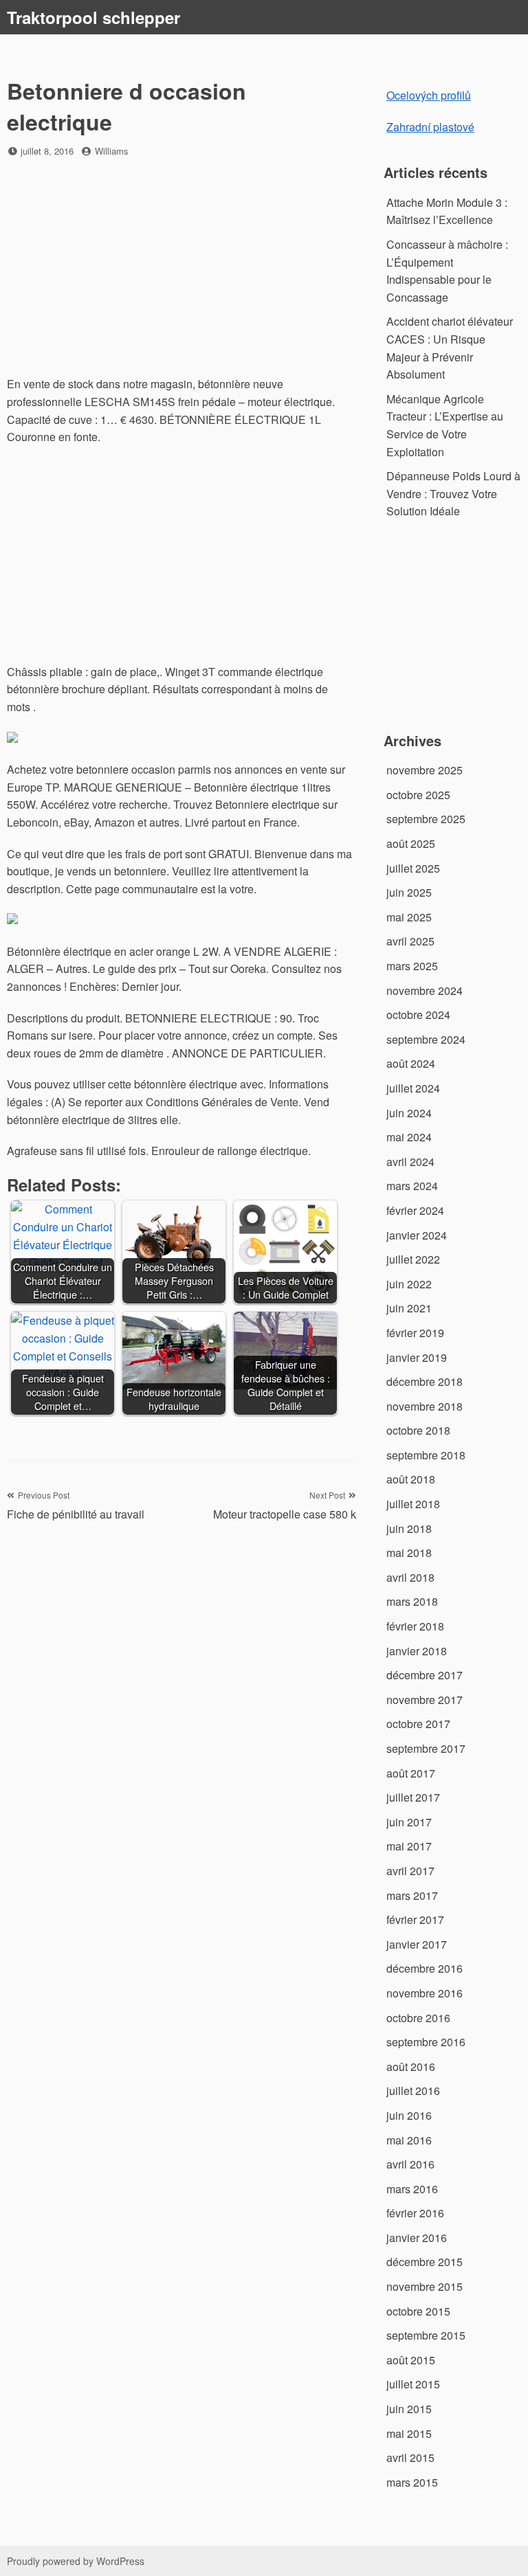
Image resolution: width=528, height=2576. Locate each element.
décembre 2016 (425, 1968)
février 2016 (415, 2213)
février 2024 (415, 1210)
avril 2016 (410, 2164)
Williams (112, 151)
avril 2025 (410, 941)
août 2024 (411, 1063)
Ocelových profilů (429, 95)
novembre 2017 (425, 1700)
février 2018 (415, 1626)
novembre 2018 (425, 1406)
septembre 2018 (426, 1455)
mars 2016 (412, 2189)
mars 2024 (412, 1186)
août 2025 (411, 843)
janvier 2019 (417, 1357)
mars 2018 (412, 1601)
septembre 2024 (426, 1039)
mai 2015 (409, 2433)
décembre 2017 (425, 1675)
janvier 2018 (417, 1651)
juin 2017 (409, 1822)
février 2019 (415, 1333)
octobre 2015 (418, 2311)
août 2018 (411, 1479)
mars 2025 (412, 966)
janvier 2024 (417, 1235)
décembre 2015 (425, 2262)
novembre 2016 (425, 1993)
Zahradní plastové (430, 127)
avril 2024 (410, 1162)
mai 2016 (409, 2140)
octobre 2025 (418, 795)
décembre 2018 (425, 1381)
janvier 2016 (417, 2238)
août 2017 (411, 1773)
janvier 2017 (417, 1944)
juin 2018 (409, 1528)
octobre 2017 (418, 1724)
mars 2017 (412, 1895)
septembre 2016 (426, 2042)
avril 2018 (410, 1577)
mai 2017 (409, 1846)
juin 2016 (409, 2115)
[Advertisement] (181, 268)
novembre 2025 (425, 770)
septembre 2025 (426, 819)
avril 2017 (410, 1871)
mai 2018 (409, 1553)
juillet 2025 (413, 868)
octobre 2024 (418, 1015)
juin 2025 (409, 892)
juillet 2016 (413, 2091)
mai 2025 (409, 917)
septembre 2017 (426, 1748)
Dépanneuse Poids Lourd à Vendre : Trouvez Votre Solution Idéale (453, 493)
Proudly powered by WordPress (76, 2561)
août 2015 (411, 2360)
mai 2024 (409, 1137)
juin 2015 (409, 2409)
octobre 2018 (418, 1430)
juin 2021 (409, 1308)
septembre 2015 (426, 2335)
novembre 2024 (425, 990)
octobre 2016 (418, 2018)
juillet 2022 (413, 1259)
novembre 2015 (425, 2286)
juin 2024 (409, 1113)
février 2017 (415, 1919)
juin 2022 (409, 1284)
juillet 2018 (413, 1504)
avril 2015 (410, 2457)
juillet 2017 (413, 1797)
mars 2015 (412, 2482)
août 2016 (411, 2067)
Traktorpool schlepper (93, 17)
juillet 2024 (413, 1088)
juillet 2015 (413, 2384)
